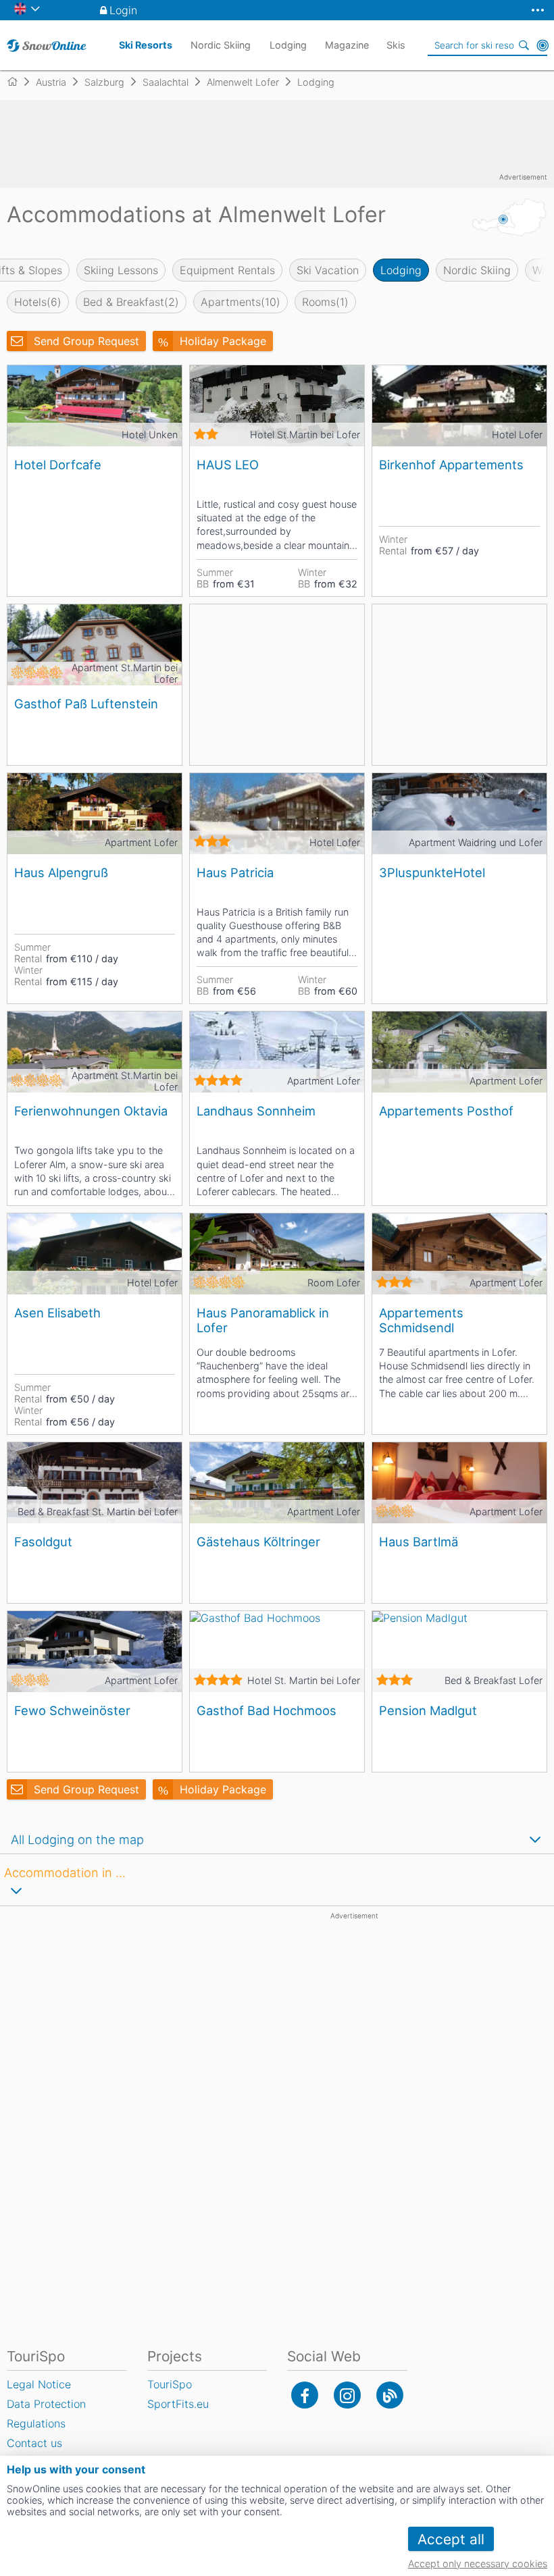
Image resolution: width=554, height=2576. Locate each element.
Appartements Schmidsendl (421, 1320)
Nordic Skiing (477, 270)
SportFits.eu (178, 2404)
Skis (396, 45)
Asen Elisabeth (57, 1313)
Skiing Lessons (121, 270)
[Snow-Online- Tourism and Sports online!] (18, 82)
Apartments (241, 302)
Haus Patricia (235, 872)
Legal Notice (39, 2384)
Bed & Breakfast (131, 302)
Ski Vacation (328, 270)
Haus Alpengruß (61, 872)
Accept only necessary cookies (478, 2564)
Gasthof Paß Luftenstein (86, 704)
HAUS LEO (228, 465)
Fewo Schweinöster (72, 1710)
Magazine (347, 45)
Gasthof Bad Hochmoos (267, 1710)
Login (123, 10)
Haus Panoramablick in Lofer (263, 1320)
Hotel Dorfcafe (58, 465)
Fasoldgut (43, 1542)
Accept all (451, 2539)
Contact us (34, 2443)
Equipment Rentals (227, 270)
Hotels (38, 302)
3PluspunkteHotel (432, 872)
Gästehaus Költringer (258, 1542)
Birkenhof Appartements (451, 465)
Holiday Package (223, 341)
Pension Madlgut (428, 1710)
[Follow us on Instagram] (347, 2395)
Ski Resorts (146, 45)
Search (524, 45)
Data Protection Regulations (46, 2414)
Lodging (401, 270)
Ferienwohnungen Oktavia (91, 1111)
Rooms (325, 302)
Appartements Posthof (446, 1111)
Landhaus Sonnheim (256, 1111)
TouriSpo (170, 2384)
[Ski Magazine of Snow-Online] (390, 2395)
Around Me (543, 45)
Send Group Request (86, 341)
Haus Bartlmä (419, 1542)
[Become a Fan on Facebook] (305, 2395)
